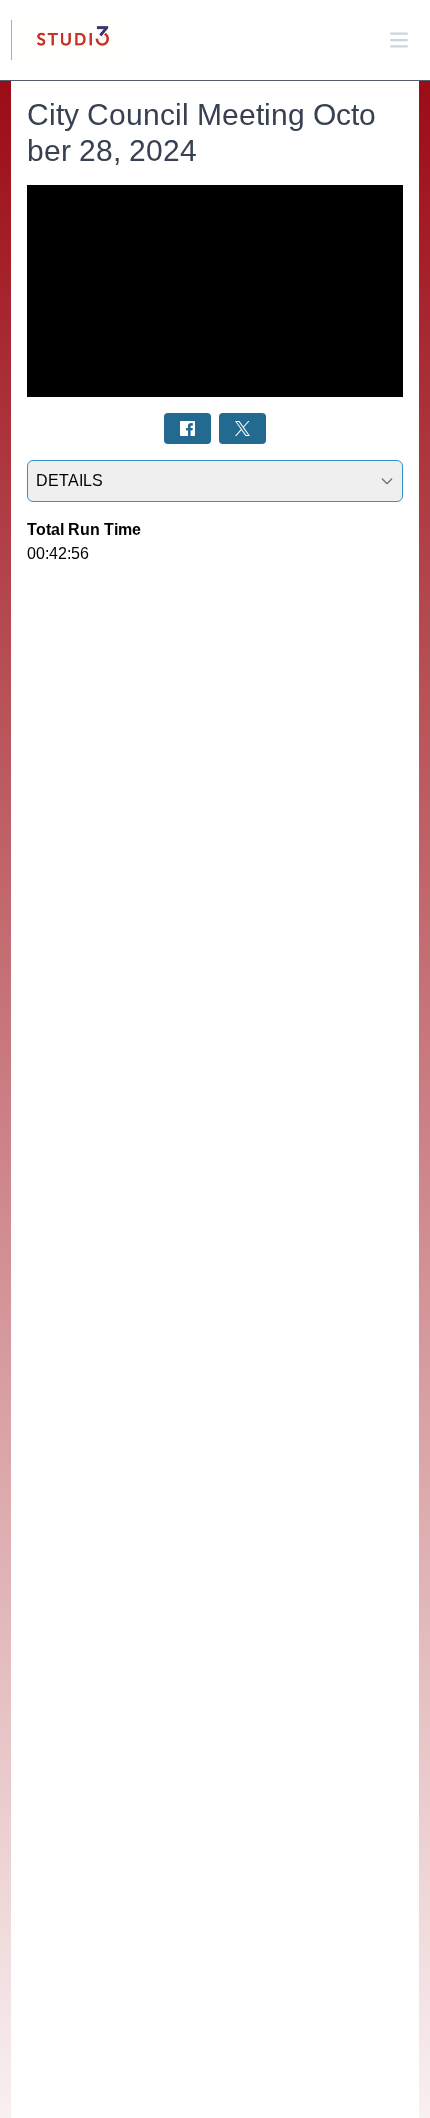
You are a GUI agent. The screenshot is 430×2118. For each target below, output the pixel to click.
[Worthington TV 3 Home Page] (71, 39)
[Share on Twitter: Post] (242, 428)
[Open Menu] (399, 40)
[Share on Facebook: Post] (187, 428)
